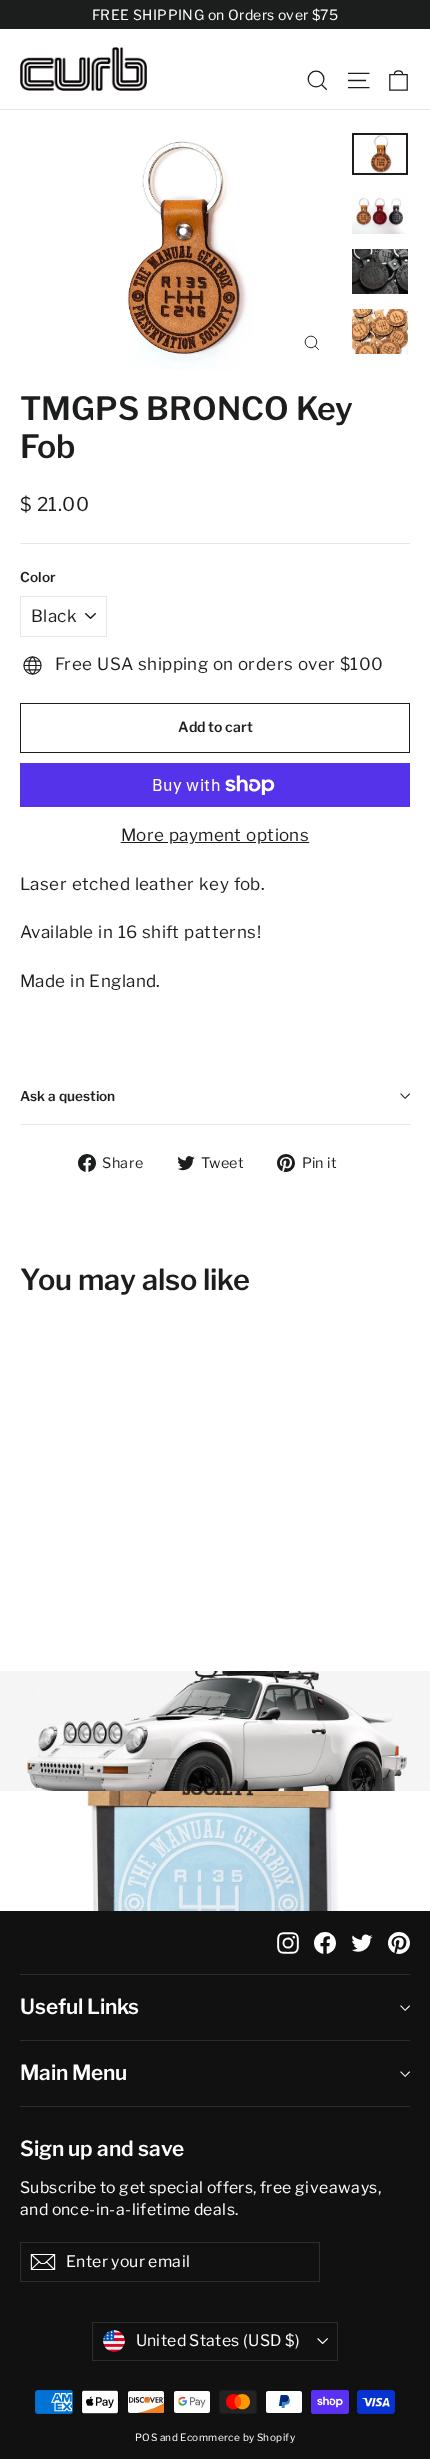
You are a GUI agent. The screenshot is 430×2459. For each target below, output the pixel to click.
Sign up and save (102, 2148)
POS (146, 2437)
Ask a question (67, 1096)
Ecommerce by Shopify (237, 2437)
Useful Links (79, 2006)
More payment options (215, 835)
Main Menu (73, 2072)
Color (38, 577)
